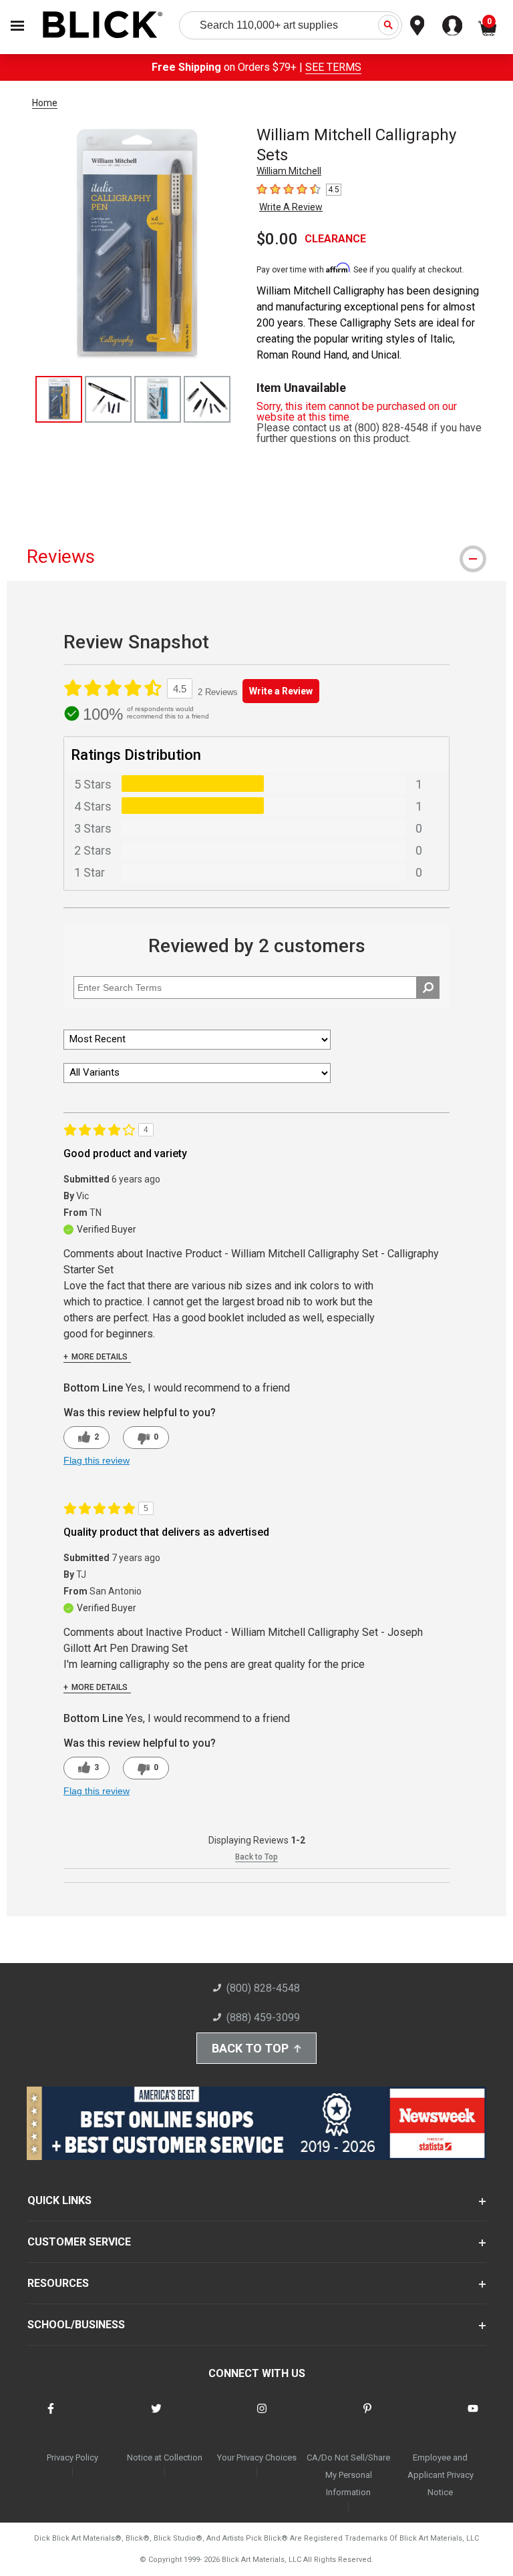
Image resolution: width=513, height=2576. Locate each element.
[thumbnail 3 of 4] (158, 399)
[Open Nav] (17, 26)
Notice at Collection (165, 2457)
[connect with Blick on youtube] (473, 2417)
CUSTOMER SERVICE (79, 2242)
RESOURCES (58, 2283)
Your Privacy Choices (257, 2457)
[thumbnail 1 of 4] (59, 399)
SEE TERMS (333, 67)
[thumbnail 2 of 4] (108, 399)
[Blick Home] (103, 26)
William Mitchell (289, 171)
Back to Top (256, 1857)
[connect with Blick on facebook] (51, 2417)
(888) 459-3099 (263, 2017)
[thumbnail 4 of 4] (207, 399)
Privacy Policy (72, 2457)
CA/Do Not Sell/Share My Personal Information (348, 2475)
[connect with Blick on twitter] (156, 2417)
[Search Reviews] (428, 988)
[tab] (256, 557)
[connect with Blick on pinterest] (367, 2417)
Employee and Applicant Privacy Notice (441, 2475)
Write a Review (281, 691)
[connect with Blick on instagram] (262, 2417)
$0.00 (277, 239)
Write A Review (291, 207)
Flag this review (97, 1460)
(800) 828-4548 (263, 1988)
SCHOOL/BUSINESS (76, 2325)
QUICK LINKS (59, 2200)
